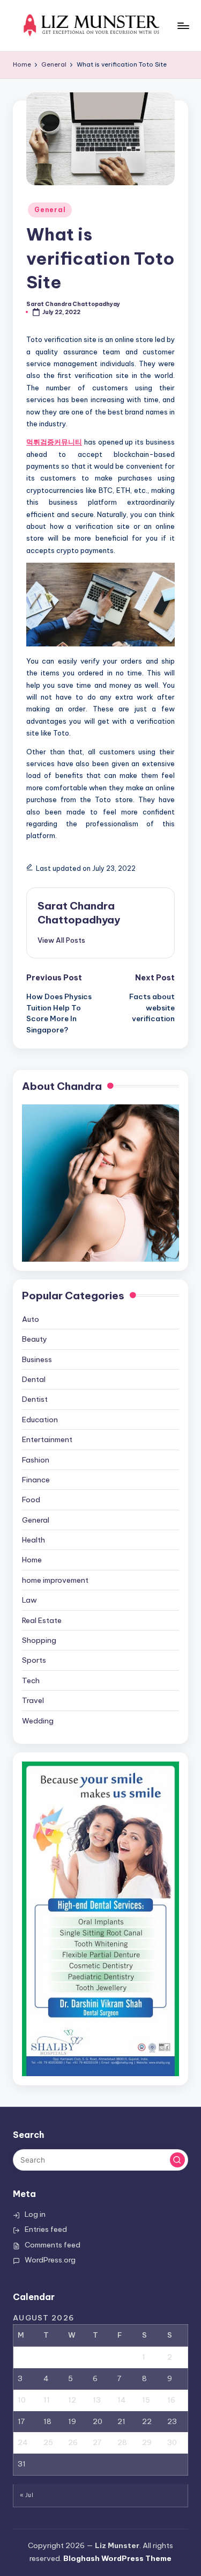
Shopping (39, 1640)
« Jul (27, 2495)
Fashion (36, 1460)
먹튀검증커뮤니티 (54, 442)
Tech (31, 1680)
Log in (35, 2214)
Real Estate (42, 1620)
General (50, 210)
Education (40, 1420)
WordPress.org (50, 2260)
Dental (34, 1379)
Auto (31, 1319)
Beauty (35, 1339)
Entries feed (46, 2229)
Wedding (38, 1721)
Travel (33, 1700)
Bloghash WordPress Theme (117, 2558)
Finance (36, 1480)
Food (31, 1500)
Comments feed (53, 2245)
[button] (61, 940)
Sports (34, 1660)
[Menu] (183, 26)
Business (37, 1359)
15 (146, 2400)
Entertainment (47, 1439)
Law (29, 1600)
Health (33, 1540)
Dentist (35, 1399)
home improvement (55, 1580)
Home (32, 1560)
